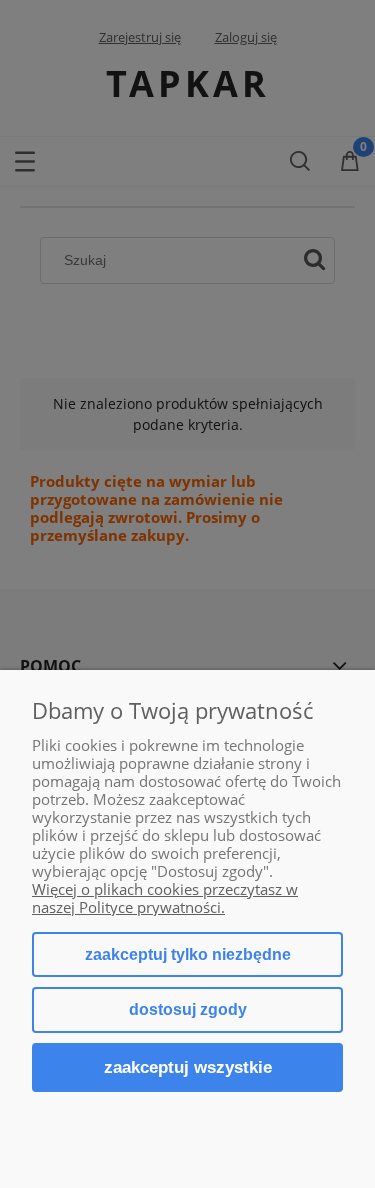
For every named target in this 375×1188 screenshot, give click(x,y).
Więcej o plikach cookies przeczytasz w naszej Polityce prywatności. (165, 898)
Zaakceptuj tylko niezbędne (188, 954)
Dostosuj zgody (188, 1009)
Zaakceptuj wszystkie (188, 1067)
